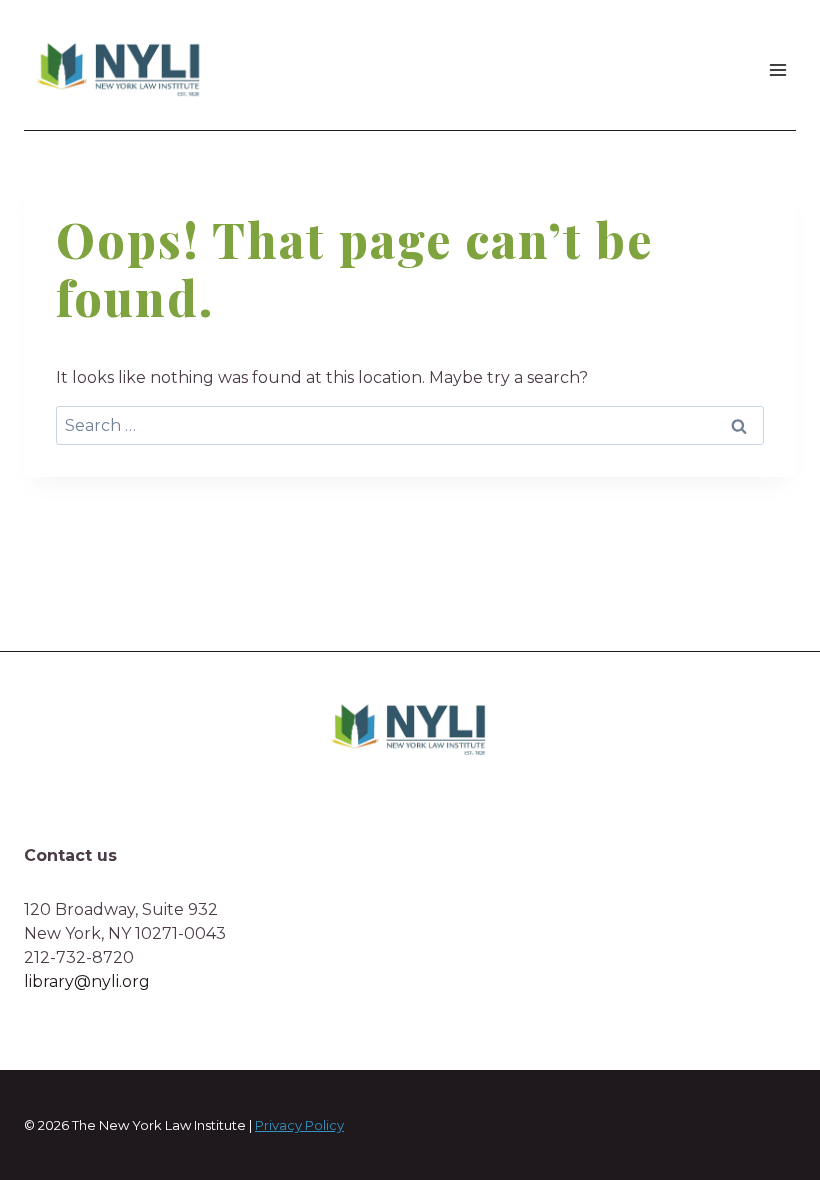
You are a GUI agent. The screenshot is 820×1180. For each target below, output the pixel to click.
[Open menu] (777, 69)
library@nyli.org (87, 981)
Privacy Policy (299, 1125)
